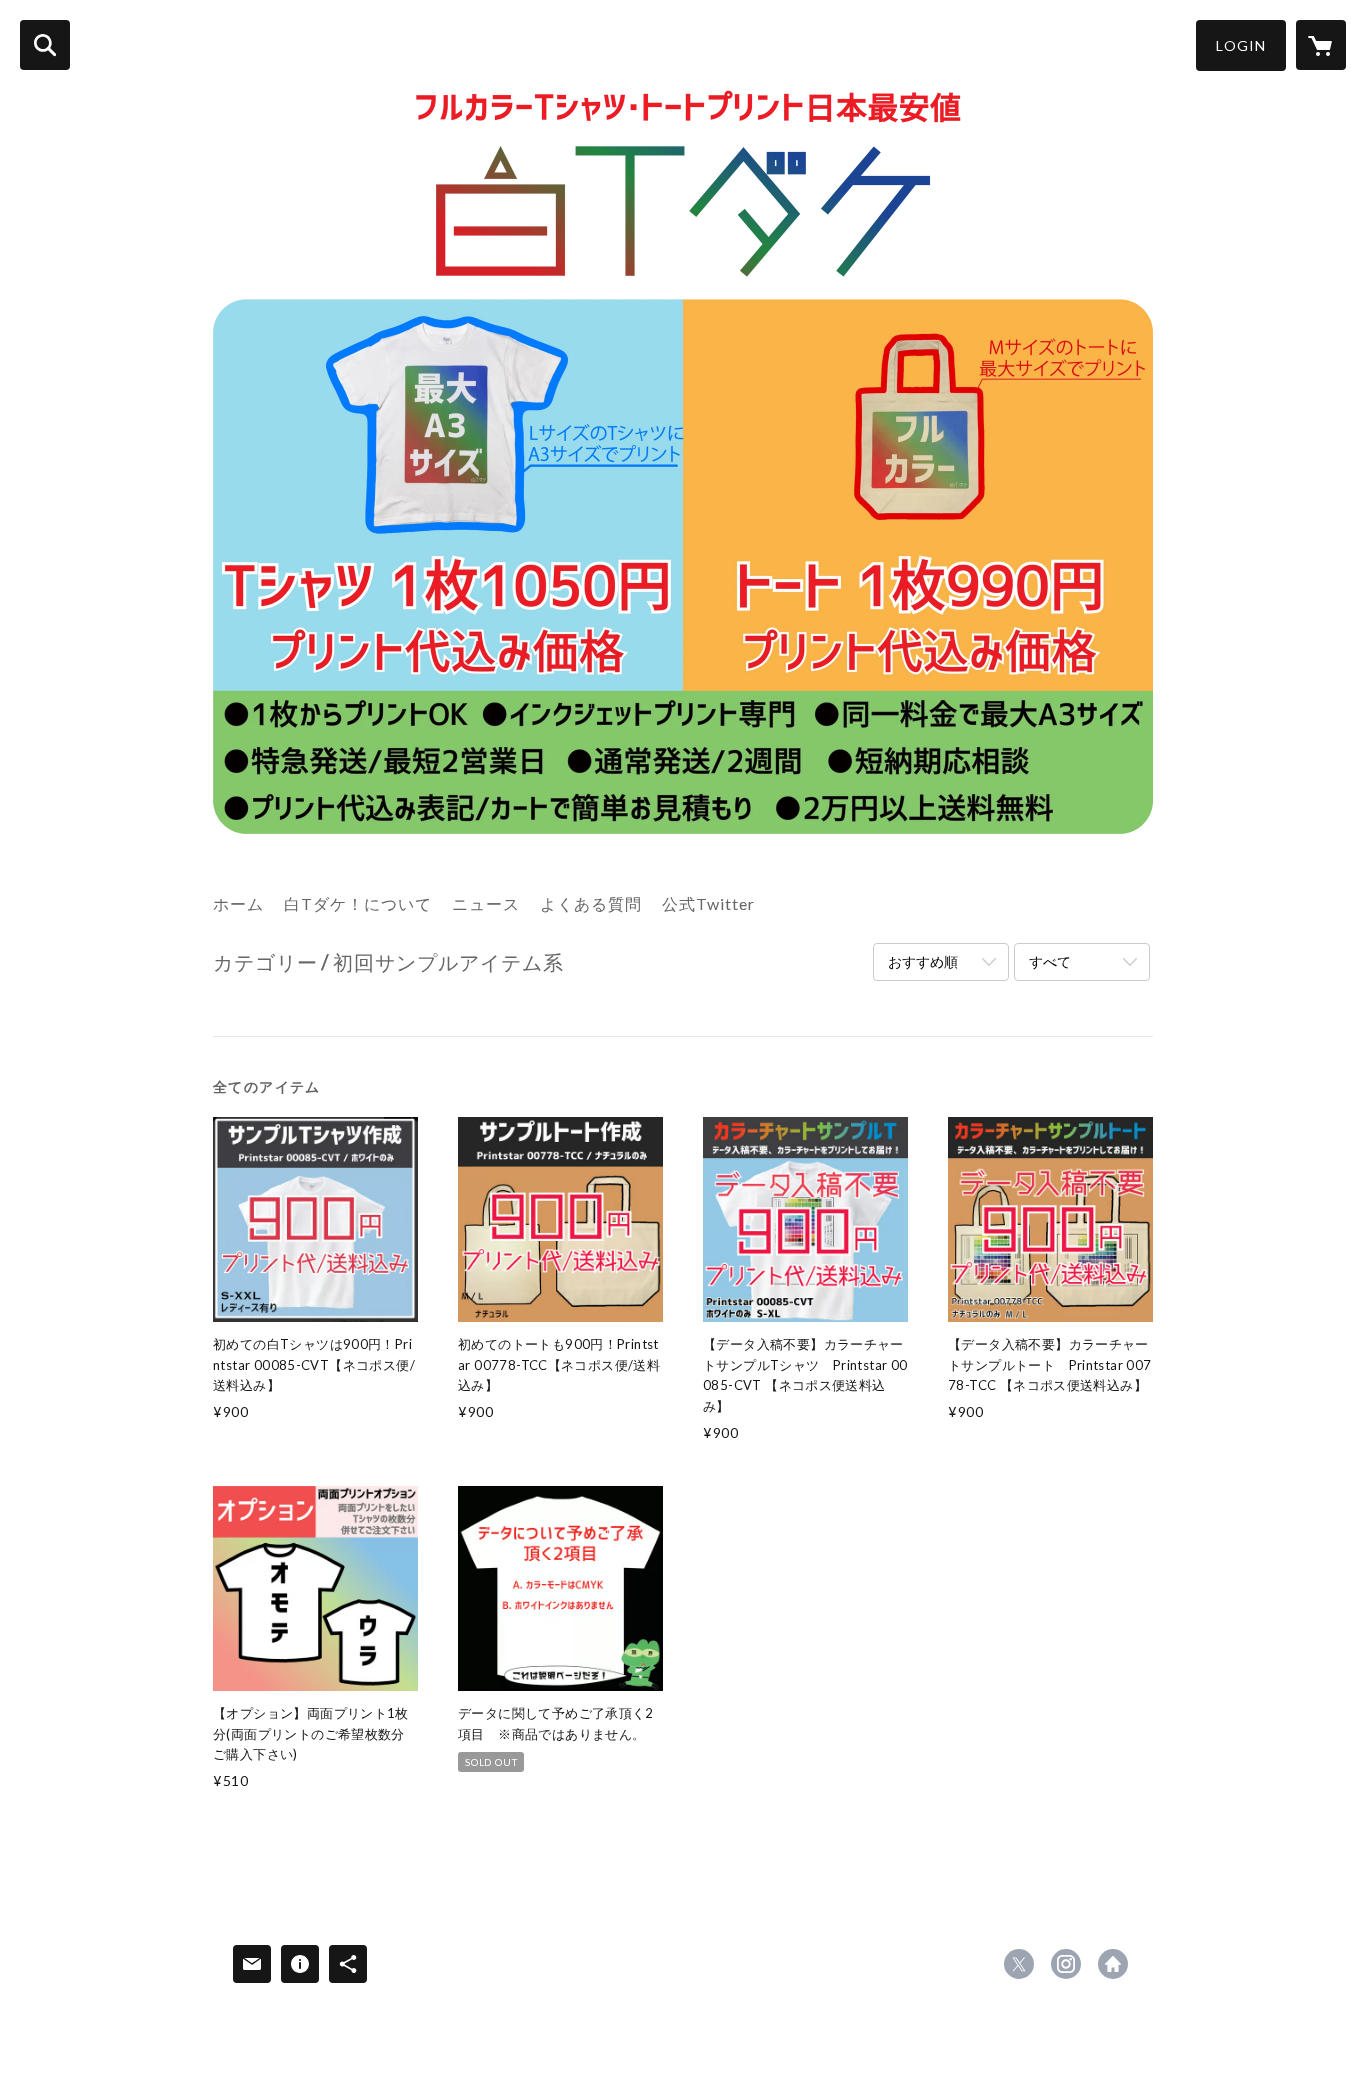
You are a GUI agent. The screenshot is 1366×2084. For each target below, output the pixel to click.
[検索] (45, 45)
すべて (1050, 961)
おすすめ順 (923, 961)
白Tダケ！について (358, 903)
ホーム (238, 903)
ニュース (486, 903)
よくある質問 (591, 903)
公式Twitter (708, 903)
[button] (1241, 45)
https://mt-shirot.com (1113, 1964)
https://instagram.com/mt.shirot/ (1066, 1964)
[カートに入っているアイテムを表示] (1321, 45)
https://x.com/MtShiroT (1019, 1964)
